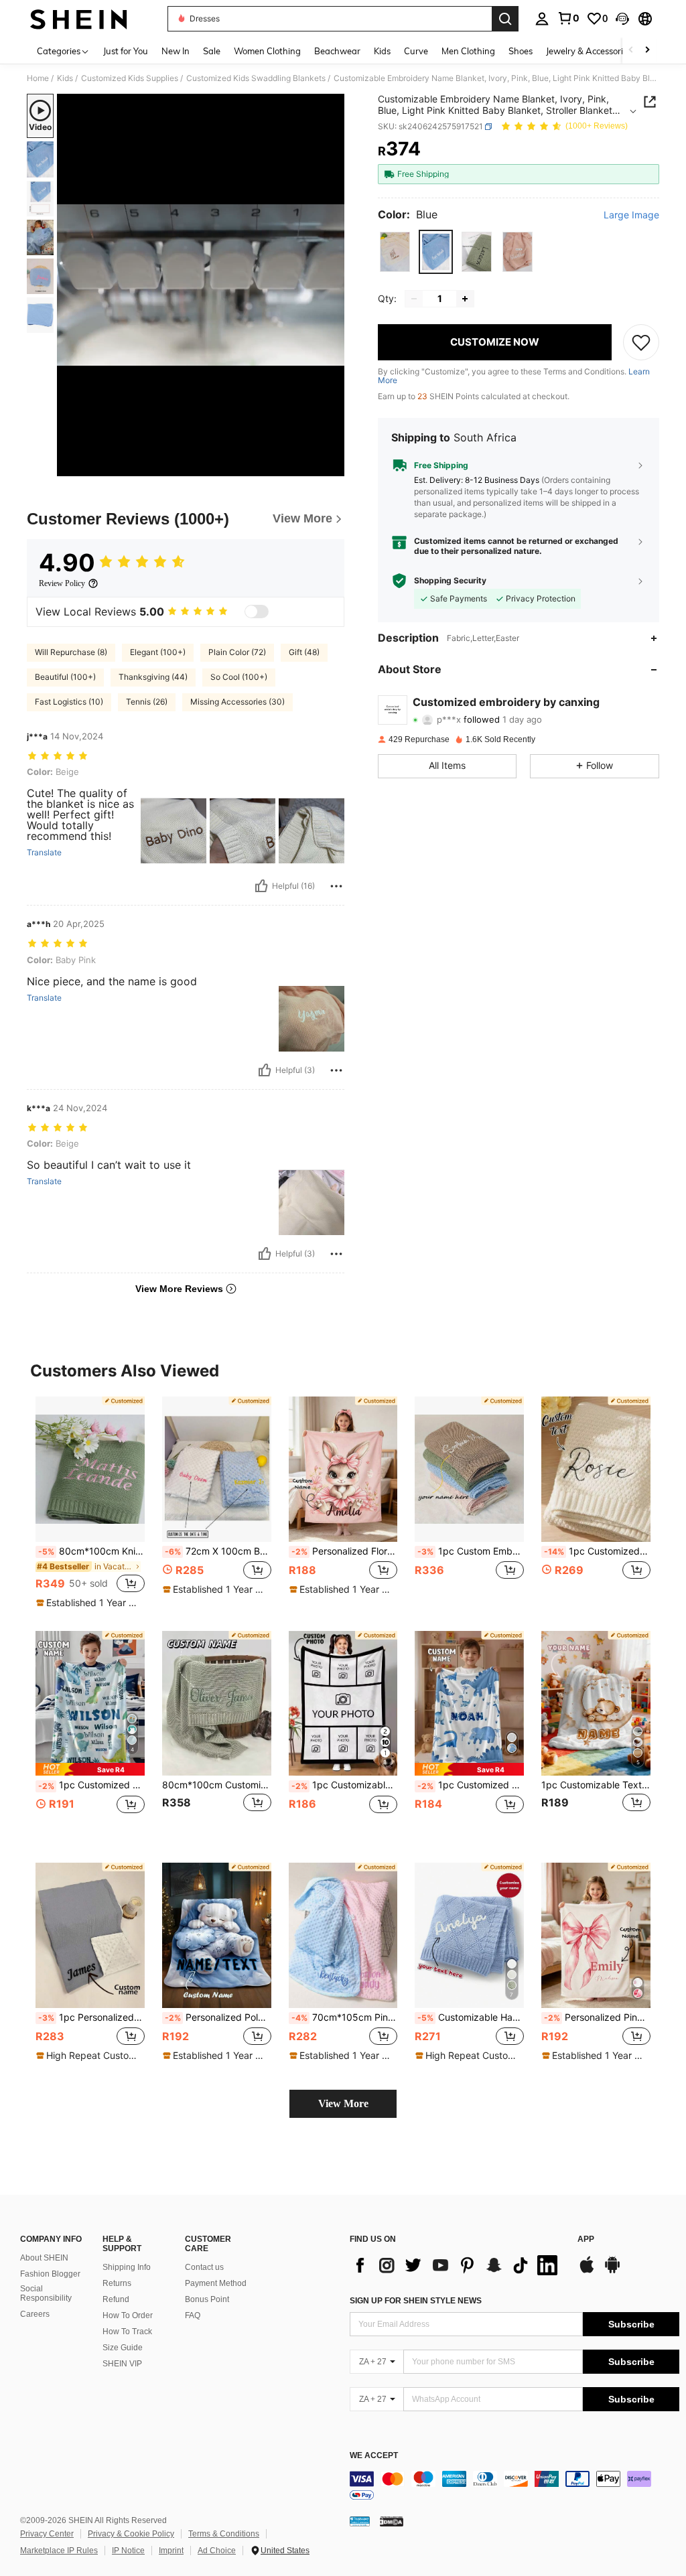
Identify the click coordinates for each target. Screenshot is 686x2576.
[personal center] (542, 19)
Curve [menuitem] (416, 51)
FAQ (193, 2315)
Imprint (171, 2551)
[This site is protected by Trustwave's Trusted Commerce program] (360, 2521)
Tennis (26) (147, 702)
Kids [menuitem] (382, 51)
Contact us (204, 2267)
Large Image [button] (631, 215)
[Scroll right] (647, 51)
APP (586, 2239)
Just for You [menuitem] (126, 51)
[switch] (257, 612)
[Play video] (201, 285)
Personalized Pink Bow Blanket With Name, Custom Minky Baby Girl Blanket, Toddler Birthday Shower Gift (597, 2017)
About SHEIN (44, 2258)
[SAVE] (641, 342)
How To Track (127, 2332)
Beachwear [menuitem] (337, 51)
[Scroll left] (631, 51)
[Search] (505, 19)
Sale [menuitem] (212, 51)
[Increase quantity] (465, 299)
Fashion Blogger (50, 2274)
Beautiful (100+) (65, 677)
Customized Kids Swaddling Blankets (256, 78)
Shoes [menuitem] (521, 51)
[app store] (587, 2271)
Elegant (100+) (158, 652)
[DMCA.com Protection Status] (392, 2521)
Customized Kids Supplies (130, 78)
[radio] (395, 252)
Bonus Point (207, 2299)
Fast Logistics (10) (69, 702)
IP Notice (128, 2551)
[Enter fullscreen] (333, 466)
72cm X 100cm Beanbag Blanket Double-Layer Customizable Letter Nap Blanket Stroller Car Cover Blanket (218, 1551)
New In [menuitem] (176, 51)
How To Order (128, 2315)
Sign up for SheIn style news (416, 2301)
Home (38, 78)
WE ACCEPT (374, 2456)
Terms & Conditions (224, 2534)
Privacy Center (47, 2534)
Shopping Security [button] (450, 581)
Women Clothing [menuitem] (267, 51)
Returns (117, 2283)
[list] (457, 2265)
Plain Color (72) (237, 652)
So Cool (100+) (239, 677)
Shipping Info (127, 2267)
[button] (622, 19)
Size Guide (123, 2348)
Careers (35, 2314)
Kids (65, 78)
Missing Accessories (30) (237, 702)
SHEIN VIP (122, 2364)
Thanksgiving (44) (153, 677)
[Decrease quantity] (414, 299)
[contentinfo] (514, 2487)
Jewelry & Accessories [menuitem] (589, 51)
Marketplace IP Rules (59, 2551)
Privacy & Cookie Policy (131, 2534)
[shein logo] (79, 19)
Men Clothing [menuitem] (468, 51)
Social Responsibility (46, 2293)
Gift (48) (304, 652)
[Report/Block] (336, 886)
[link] (568, 18)
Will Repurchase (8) (71, 652)
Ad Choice (217, 2551)
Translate (44, 853)
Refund (116, 2299)
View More (343, 2103)
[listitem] (90, 1503)
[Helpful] (261, 886)
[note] (88, 1603)
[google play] (612, 2271)
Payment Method (216, 2283)
